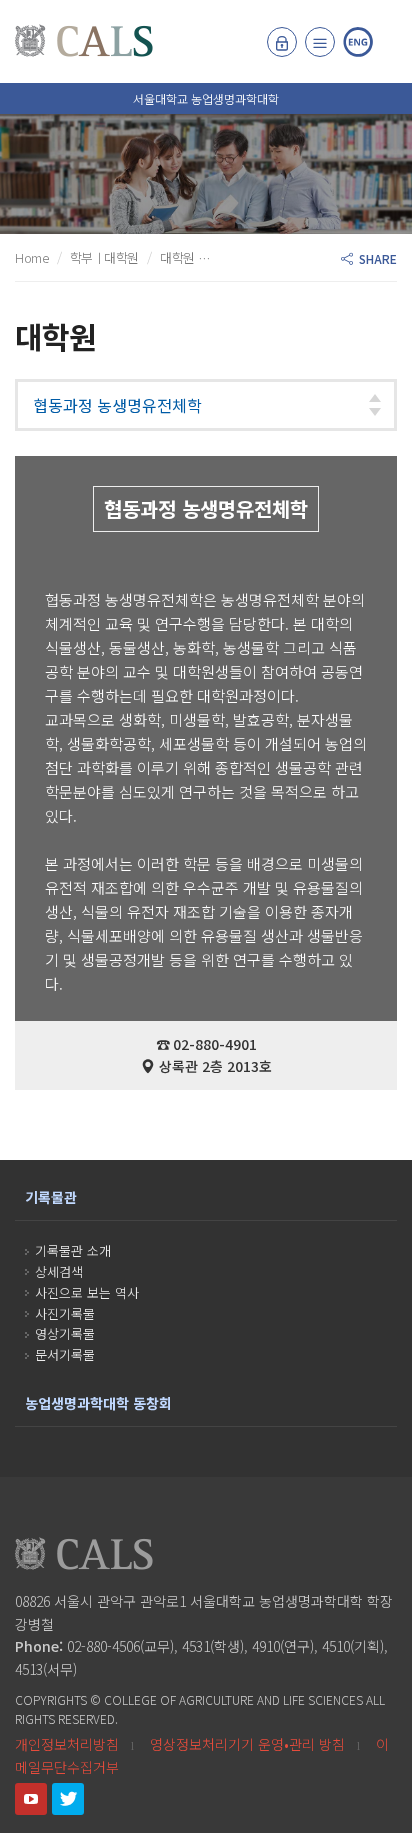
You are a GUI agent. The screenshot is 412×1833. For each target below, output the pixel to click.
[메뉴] (320, 42)
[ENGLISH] (358, 42)
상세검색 (59, 1271)
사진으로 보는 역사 (87, 1292)
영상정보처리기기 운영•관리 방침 (247, 1744)
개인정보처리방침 (67, 1744)
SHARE (375, 258)
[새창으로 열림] (31, 1799)
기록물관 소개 (73, 1250)
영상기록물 (65, 1333)
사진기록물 (65, 1313)
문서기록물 (65, 1354)
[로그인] (282, 42)
